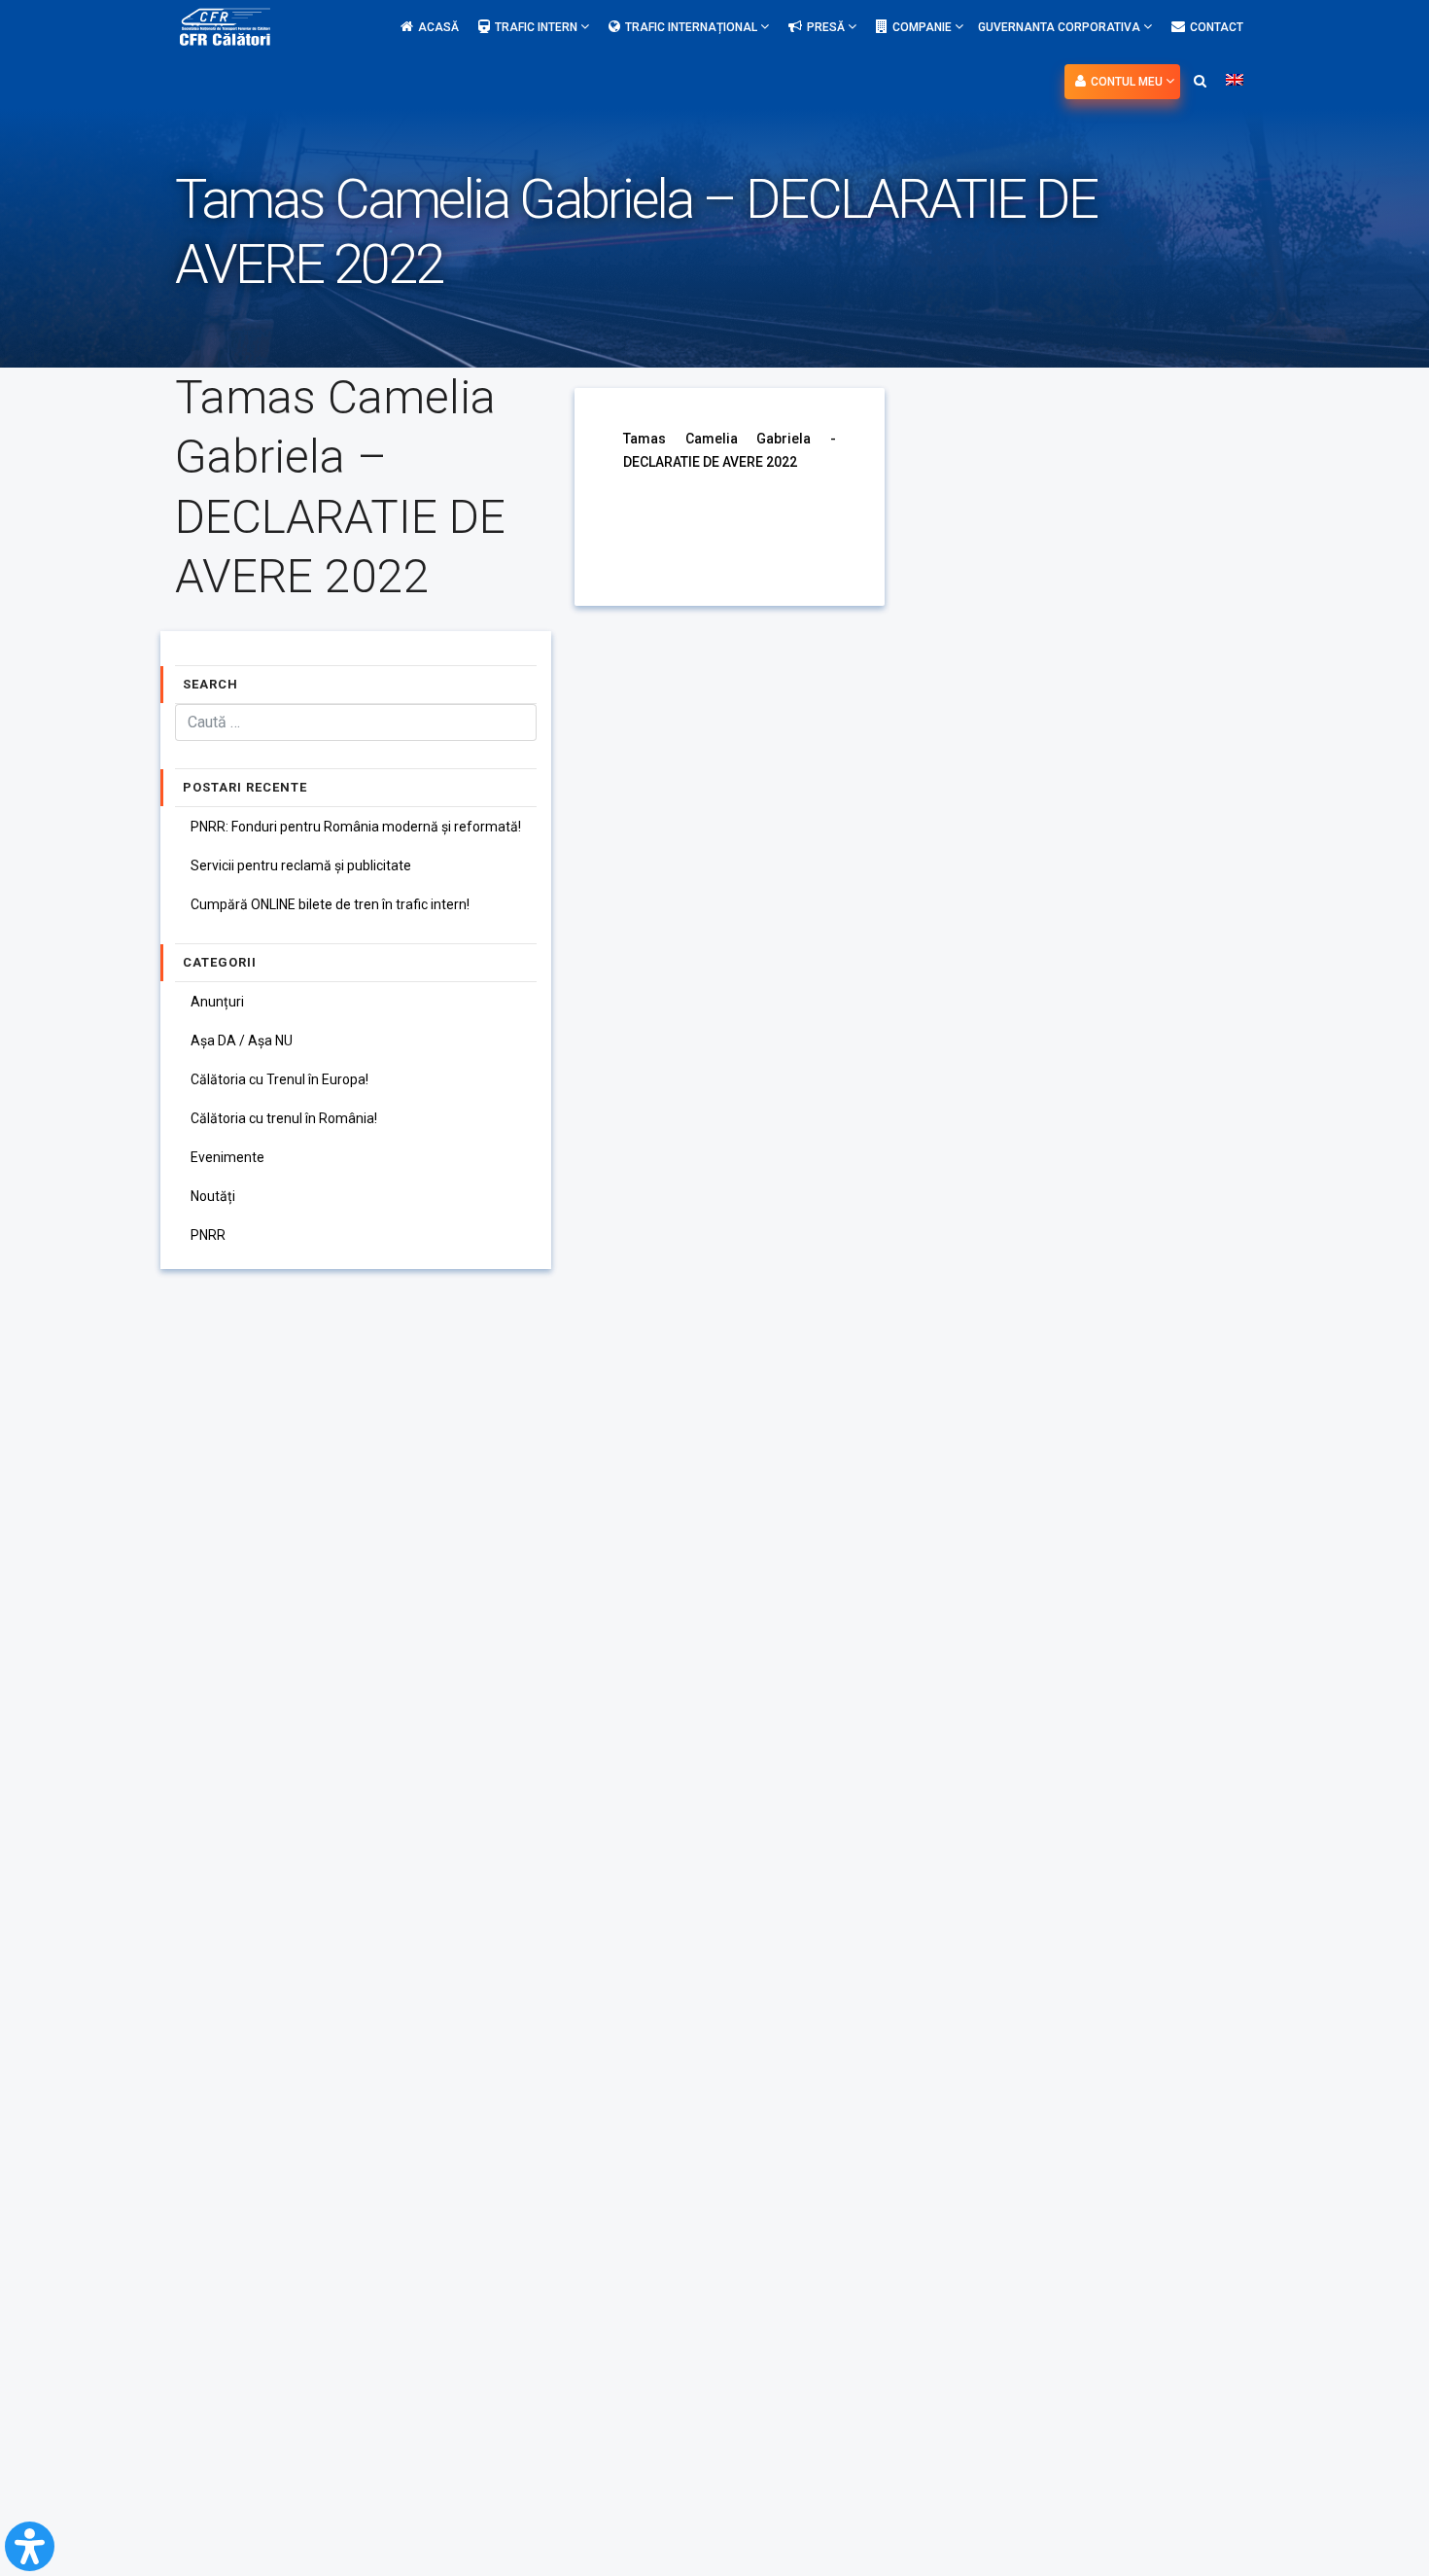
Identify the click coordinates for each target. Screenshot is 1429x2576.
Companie (924, 27)
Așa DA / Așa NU (242, 1041)
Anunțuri (217, 1002)
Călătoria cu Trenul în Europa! (279, 1079)
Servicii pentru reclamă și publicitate (301, 865)
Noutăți (213, 1196)
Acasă (438, 27)
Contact (1217, 27)
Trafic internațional (693, 27)
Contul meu (1128, 82)
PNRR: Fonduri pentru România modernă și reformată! (356, 827)
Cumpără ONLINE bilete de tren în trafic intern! (330, 904)
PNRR (208, 1235)
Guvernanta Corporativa (1061, 27)
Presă (827, 27)
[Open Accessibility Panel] (30, 2546)
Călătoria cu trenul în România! (284, 1118)
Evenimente (227, 1157)
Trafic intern (538, 27)
